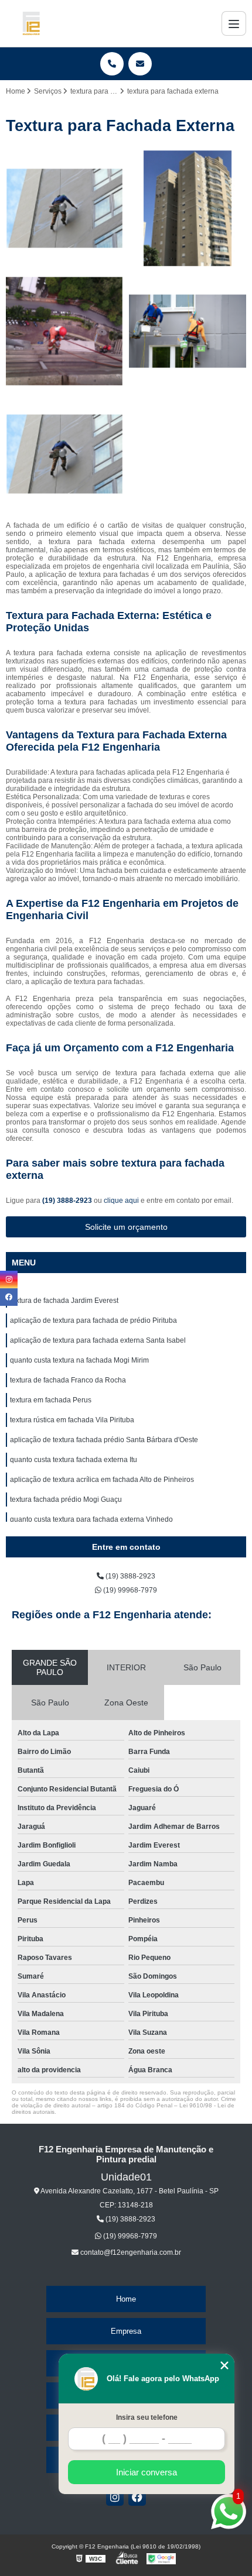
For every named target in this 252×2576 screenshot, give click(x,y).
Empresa (126, 2331)
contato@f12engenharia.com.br (130, 2252)
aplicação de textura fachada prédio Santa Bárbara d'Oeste (104, 1440)
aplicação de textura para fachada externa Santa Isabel (98, 1340)
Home (126, 2299)
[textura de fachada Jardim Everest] (64, 208)
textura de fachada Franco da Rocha (68, 1380)
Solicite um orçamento (126, 1227)
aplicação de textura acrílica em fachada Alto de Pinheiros (102, 1480)
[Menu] (234, 23)
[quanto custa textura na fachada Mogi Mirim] (188, 331)
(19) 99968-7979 (129, 1590)
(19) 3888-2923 (68, 1201)
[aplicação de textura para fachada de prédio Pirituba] (188, 208)
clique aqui (121, 1201)
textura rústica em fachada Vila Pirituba (72, 1420)
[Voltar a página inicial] (31, 23)
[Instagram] (115, 2497)
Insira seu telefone (147, 2417)
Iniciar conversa (147, 2472)
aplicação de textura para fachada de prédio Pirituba (93, 1320)
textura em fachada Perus (51, 1400)
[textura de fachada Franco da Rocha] (64, 454)
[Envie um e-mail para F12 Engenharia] (140, 64)
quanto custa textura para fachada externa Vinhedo (91, 1519)
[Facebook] (137, 2497)
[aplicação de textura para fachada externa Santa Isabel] (64, 331)
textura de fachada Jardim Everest (64, 1301)
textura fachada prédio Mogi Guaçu (66, 1499)
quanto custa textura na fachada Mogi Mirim (79, 1360)
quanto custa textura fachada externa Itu (74, 1460)
